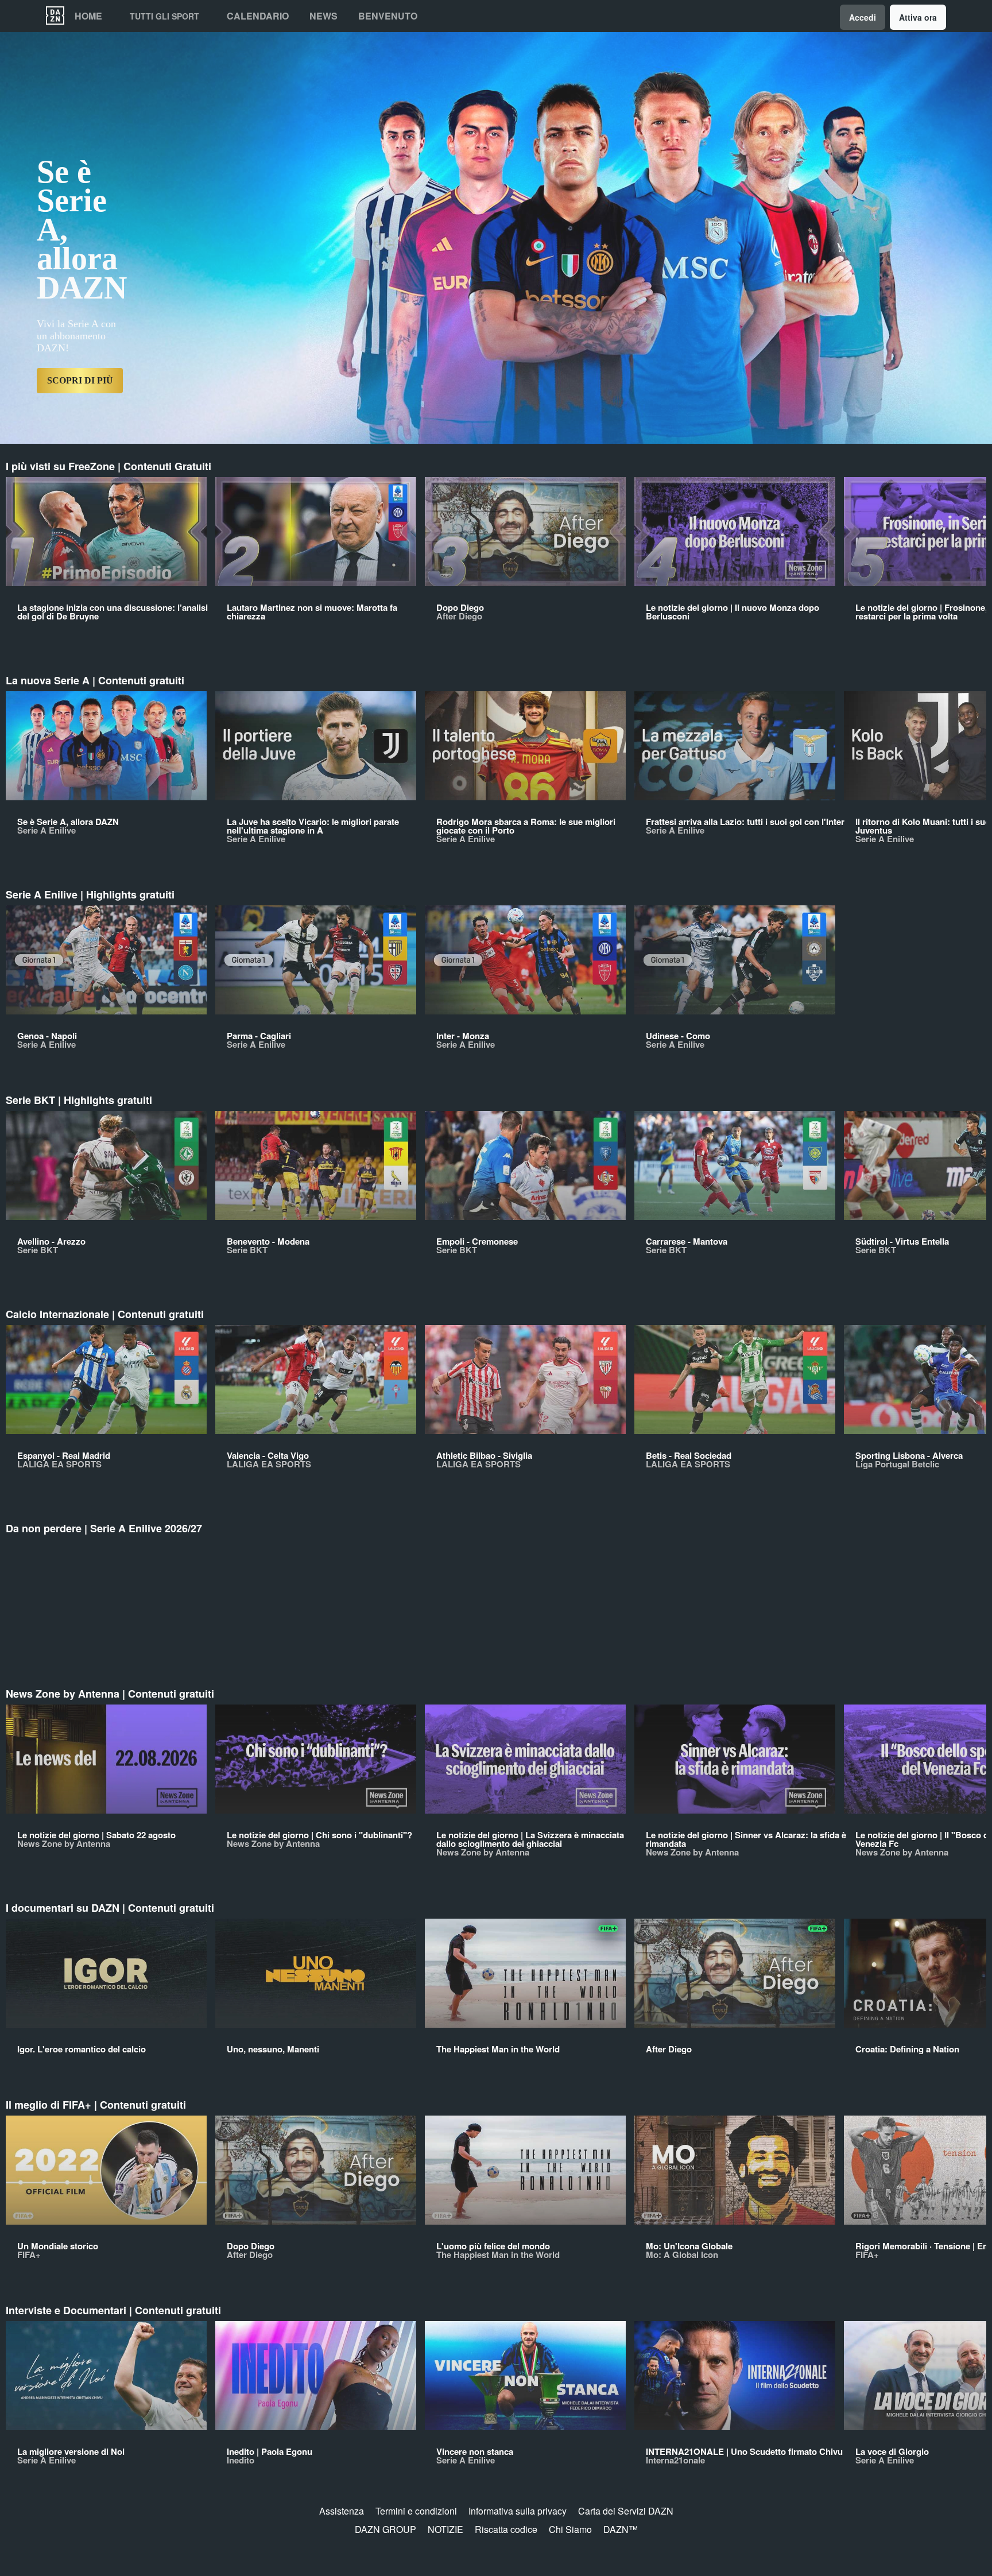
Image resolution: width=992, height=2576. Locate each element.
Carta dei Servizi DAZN (626, 2511)
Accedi (863, 17)
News (323, 16)
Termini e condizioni (416, 2511)
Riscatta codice (506, 2529)
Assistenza (342, 2511)
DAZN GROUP (385, 2529)
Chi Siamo (570, 2529)
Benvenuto (388, 16)
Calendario (258, 16)
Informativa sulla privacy (518, 2511)
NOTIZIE (445, 2529)
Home (88, 16)
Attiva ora (918, 17)
